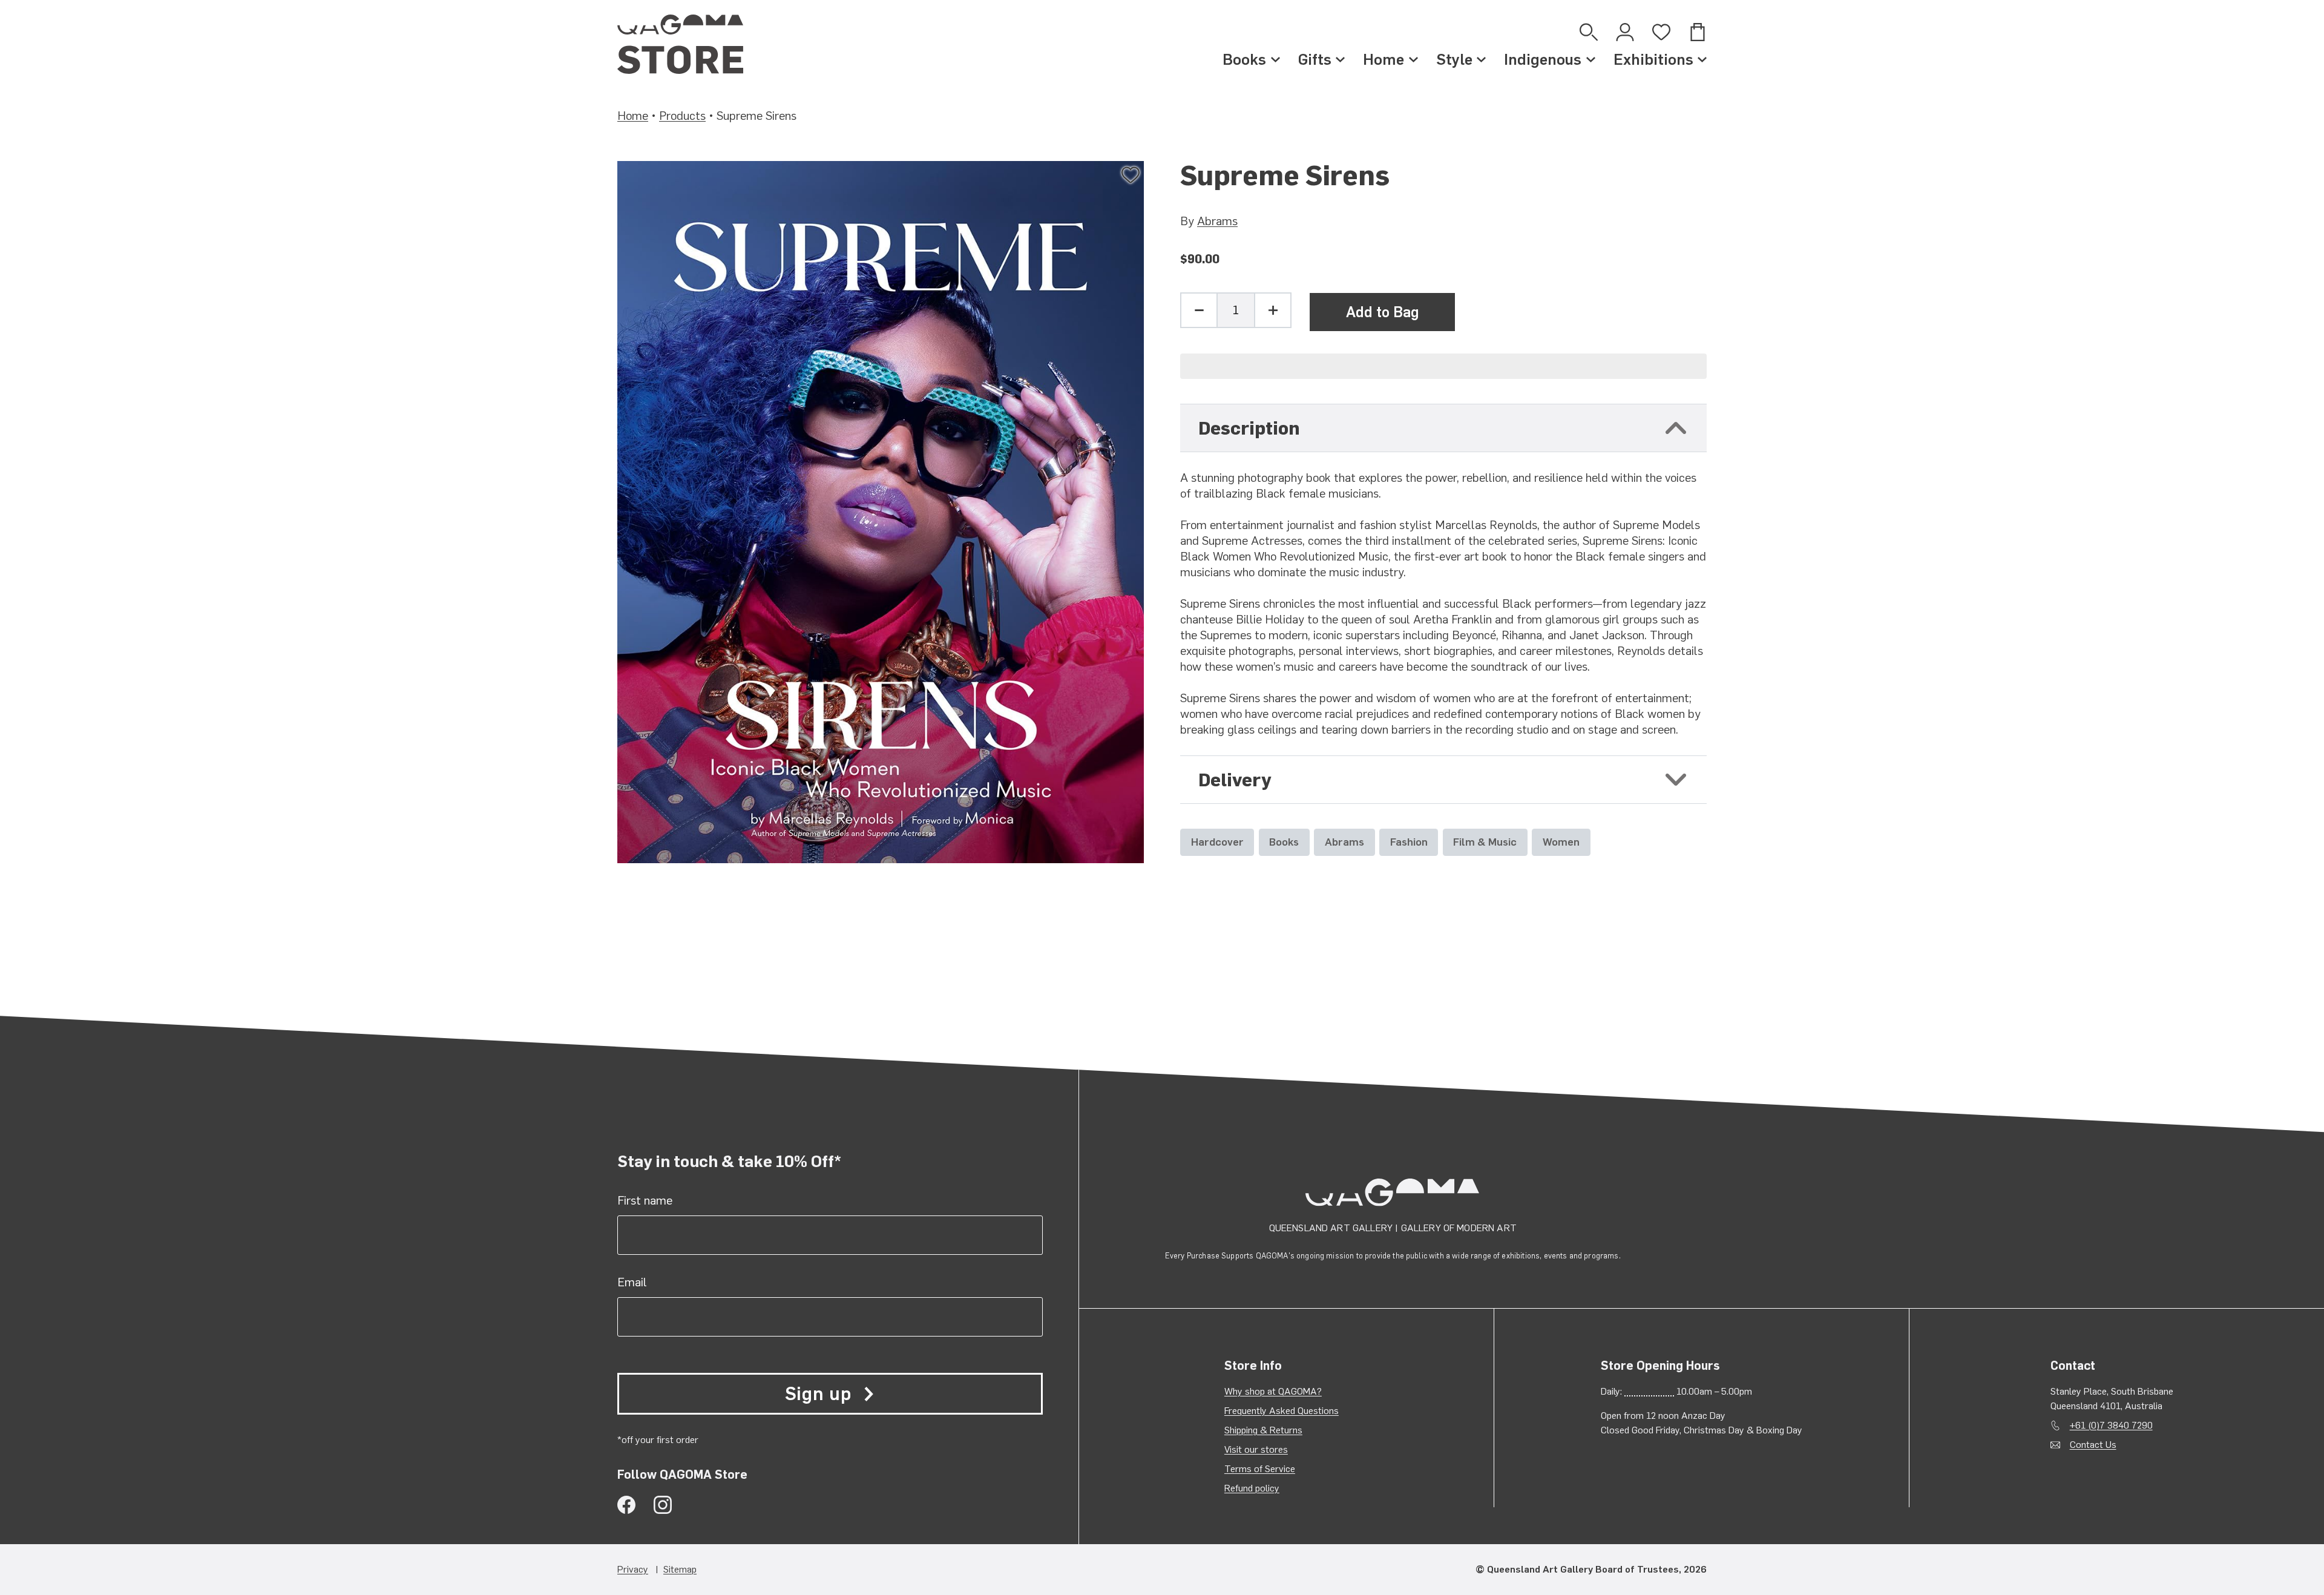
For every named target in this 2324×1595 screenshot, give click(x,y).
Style (1454, 59)
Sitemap (680, 1569)
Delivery (1235, 780)
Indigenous (1543, 59)
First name (645, 1200)
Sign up (818, 1394)
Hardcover (1217, 842)
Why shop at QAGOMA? (1273, 1391)
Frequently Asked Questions (1282, 1411)
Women (1561, 842)
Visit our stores (1256, 1449)
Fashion (1409, 842)
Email (632, 1282)
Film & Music (1485, 842)
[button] (1443, 366)
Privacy (633, 1569)
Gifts (1315, 59)
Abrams (1217, 221)
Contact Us (2093, 1445)
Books (1244, 59)
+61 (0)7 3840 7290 (2111, 1425)
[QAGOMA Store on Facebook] (626, 1505)
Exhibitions (1653, 59)
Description (1249, 428)
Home (1384, 59)
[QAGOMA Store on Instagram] (663, 1505)
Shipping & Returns (1263, 1430)
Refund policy (1252, 1488)
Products (682, 116)
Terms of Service (1260, 1469)
